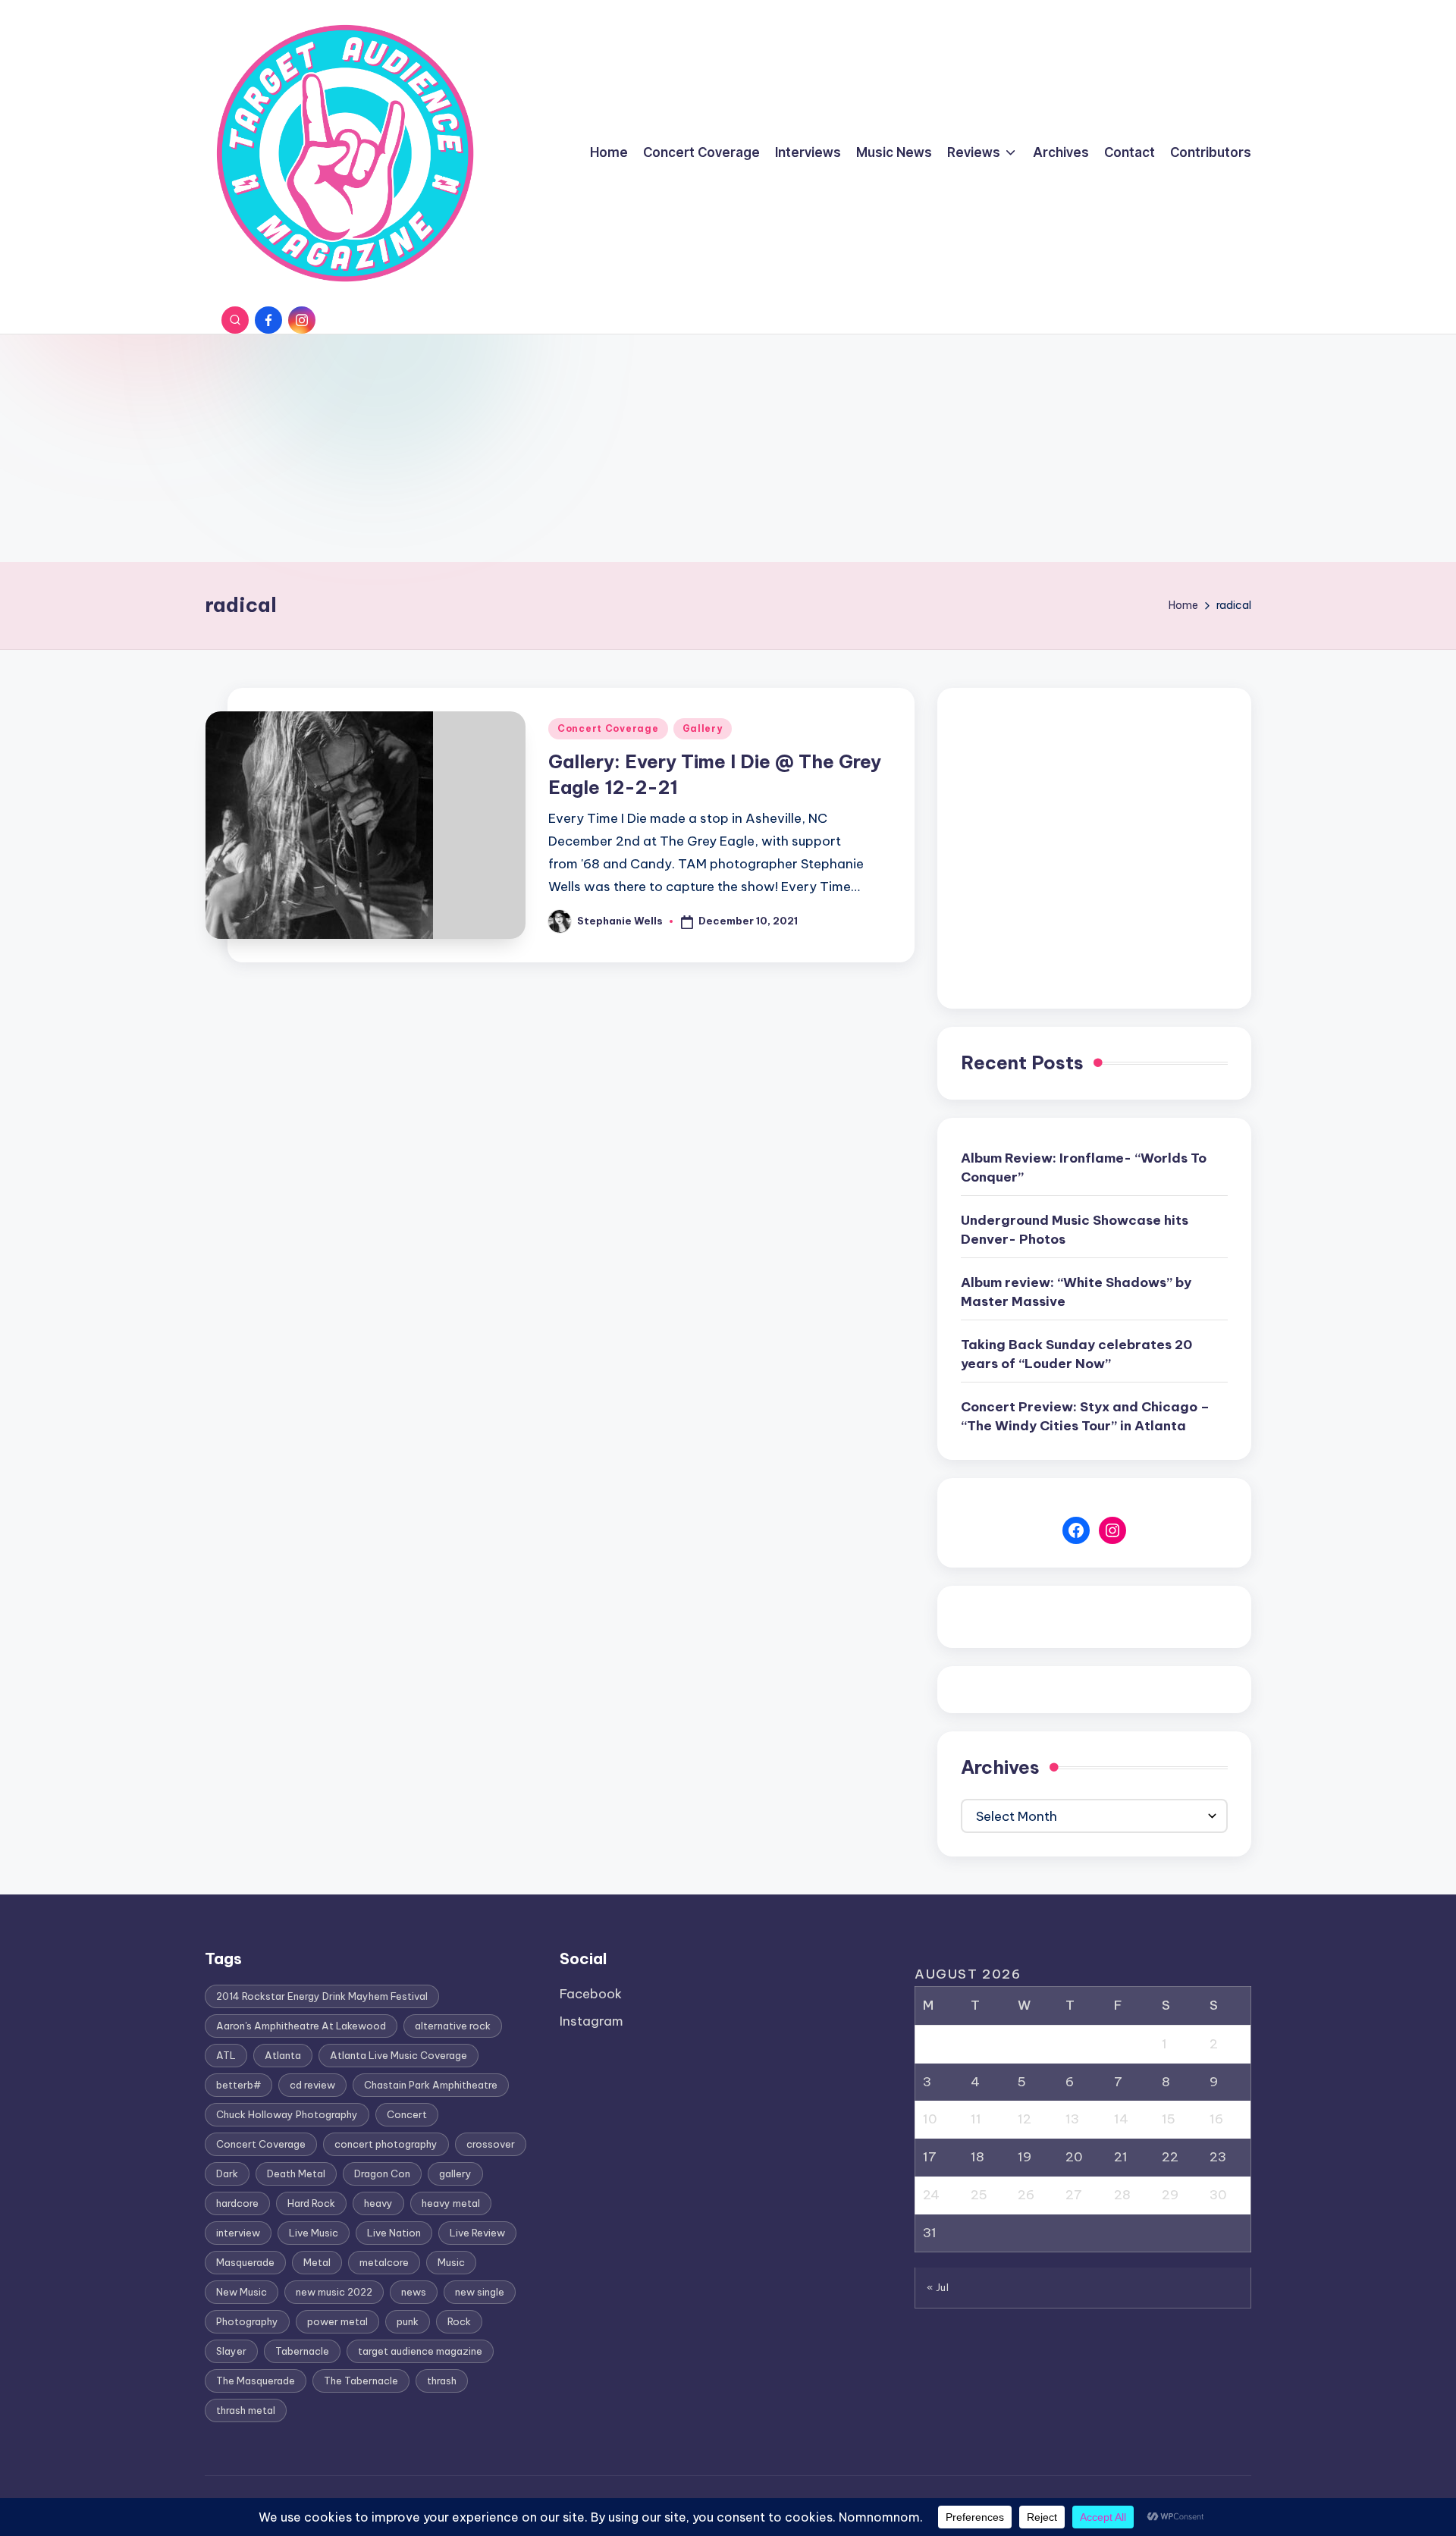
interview (238, 2233)
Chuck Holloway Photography (287, 2114)
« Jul (938, 2287)
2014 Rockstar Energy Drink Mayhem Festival (322, 1996)
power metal (337, 2321)
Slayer (231, 2351)
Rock (459, 2321)
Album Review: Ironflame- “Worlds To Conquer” (1084, 1168)
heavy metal (451, 2203)
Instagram (591, 2021)
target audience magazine (420, 2351)
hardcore (237, 2203)
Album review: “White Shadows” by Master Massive (1076, 1292)
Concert (407, 2114)
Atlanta (283, 2055)
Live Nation (394, 2233)
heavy (378, 2203)
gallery (455, 2173)
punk (408, 2321)
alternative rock (453, 2026)
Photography (247, 2321)
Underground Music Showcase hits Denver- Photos (1075, 1230)
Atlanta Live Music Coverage (399, 2055)
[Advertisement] (728, 448)
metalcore (384, 2262)
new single (480, 2292)
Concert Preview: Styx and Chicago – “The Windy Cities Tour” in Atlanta (1085, 1417)
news (414, 2292)
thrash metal (246, 2410)
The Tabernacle (361, 2381)
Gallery (703, 728)
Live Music (314, 2233)
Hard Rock (311, 2203)
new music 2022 (334, 2292)
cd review (312, 2085)
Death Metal (296, 2173)
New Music (242, 2292)
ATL (226, 2055)
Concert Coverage (608, 728)
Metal (317, 2262)
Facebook (591, 1994)
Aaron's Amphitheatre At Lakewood (301, 2026)
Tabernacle (302, 2351)
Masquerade (245, 2262)
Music (451, 2262)
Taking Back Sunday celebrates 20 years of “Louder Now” (1076, 1354)
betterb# (238, 2085)
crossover (491, 2144)
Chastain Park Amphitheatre (431, 2085)
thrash (442, 2381)
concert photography (386, 2144)
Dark (227, 2173)
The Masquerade (256, 2381)
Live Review (477, 2233)
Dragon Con (382, 2173)
